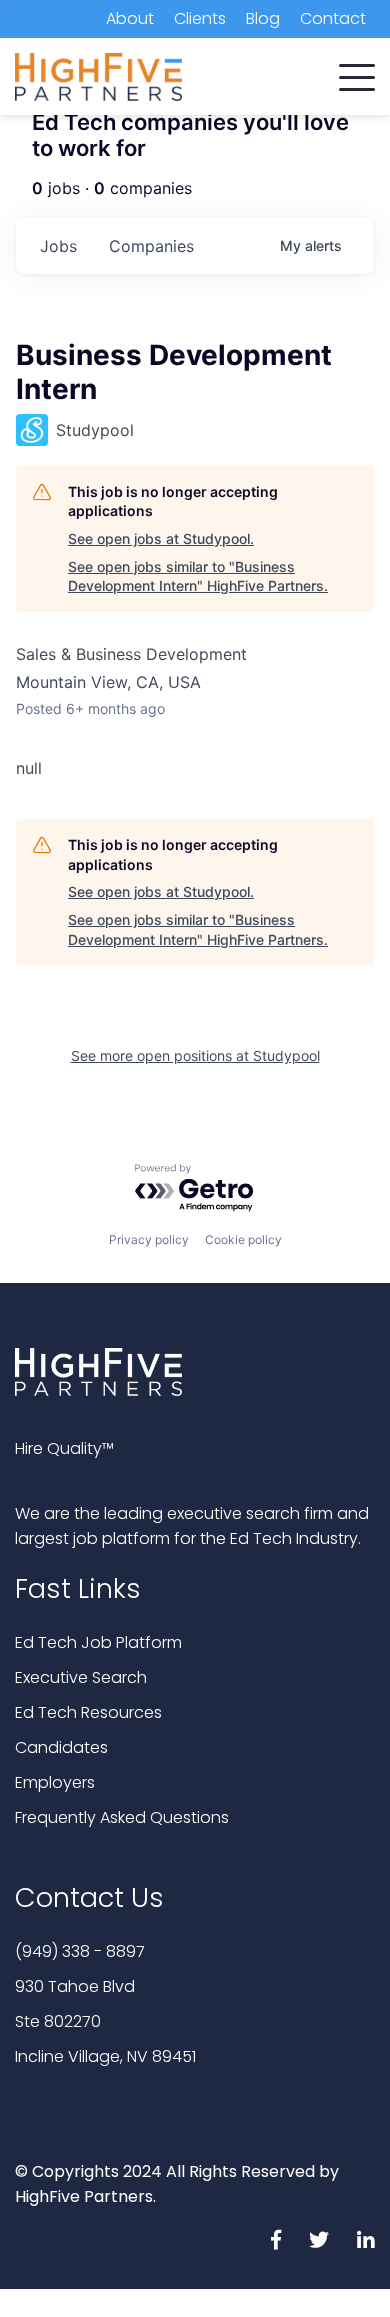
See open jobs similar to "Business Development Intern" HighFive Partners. (198, 576)
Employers (55, 1782)
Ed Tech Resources (88, 1712)
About (130, 18)
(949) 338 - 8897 (80, 1951)
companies (151, 246)
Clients (200, 18)
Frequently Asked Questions (122, 1817)
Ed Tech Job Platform (98, 1642)
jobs (58, 246)
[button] (357, 73)
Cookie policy (243, 1239)
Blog (263, 18)
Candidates (61, 1747)
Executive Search (81, 1677)
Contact (333, 18)
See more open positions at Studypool (195, 1055)
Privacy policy (149, 1239)
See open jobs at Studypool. (161, 538)
